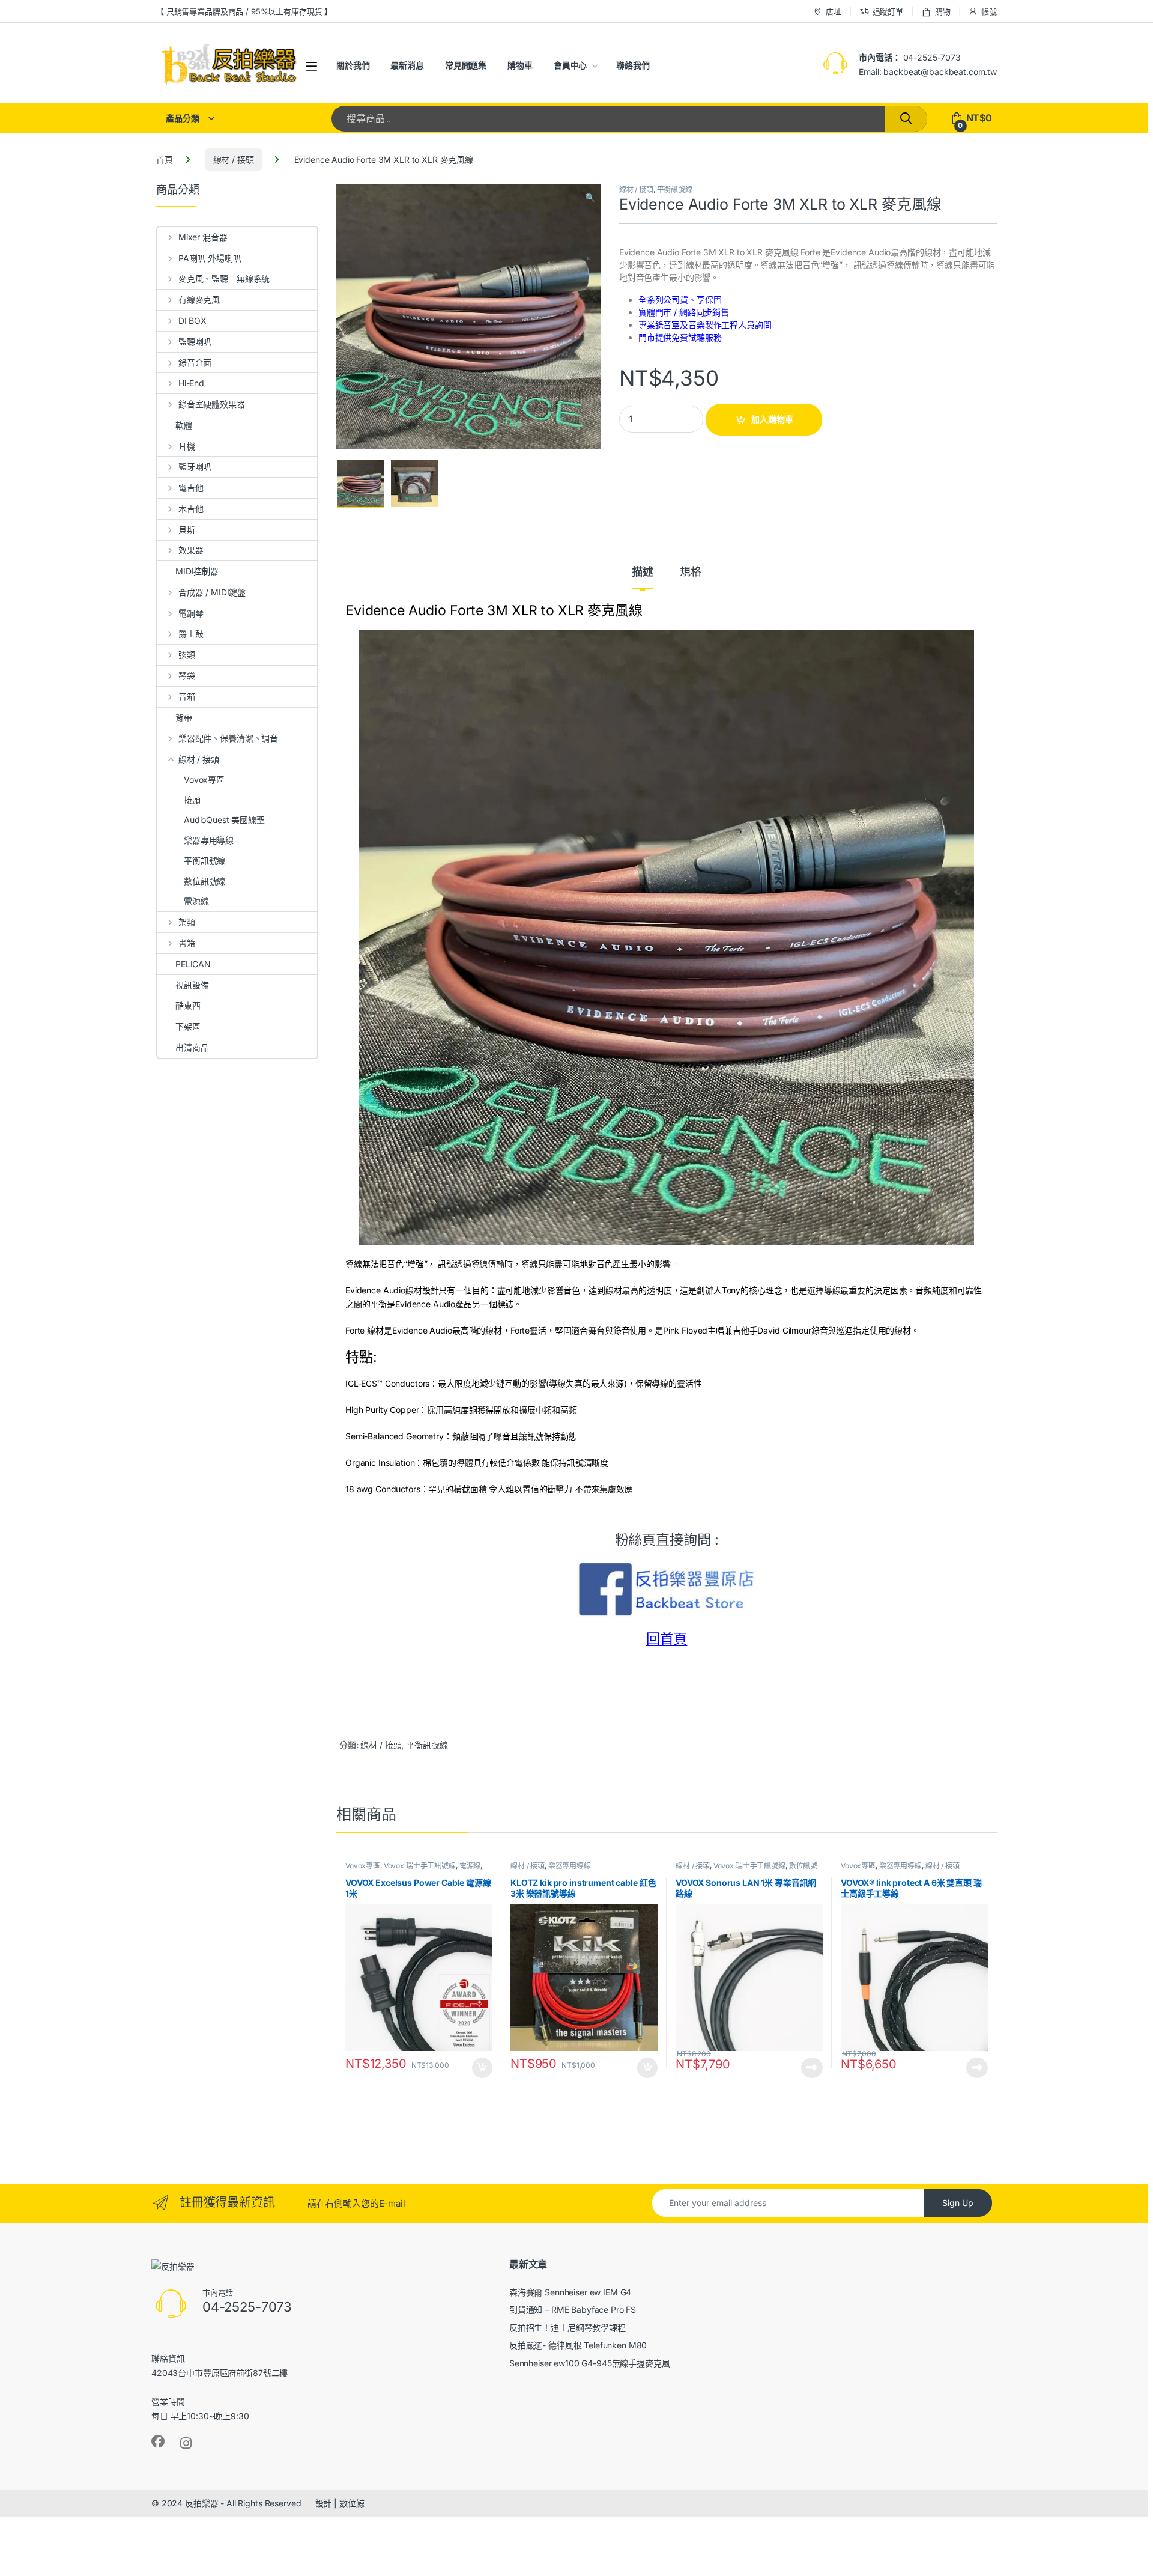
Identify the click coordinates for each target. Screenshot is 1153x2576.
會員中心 (570, 65)
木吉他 (191, 509)
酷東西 (188, 1005)
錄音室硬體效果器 (212, 404)
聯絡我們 (633, 65)
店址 (834, 11)
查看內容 (812, 2068)
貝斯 (187, 530)
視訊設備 (192, 985)
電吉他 (191, 488)
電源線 (470, 1866)
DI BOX (192, 320)
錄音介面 (195, 363)
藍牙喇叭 (195, 466)
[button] (590, 198)
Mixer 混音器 (203, 237)
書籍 (187, 943)
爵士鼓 (191, 633)
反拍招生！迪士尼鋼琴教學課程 (567, 2328)
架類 (187, 922)
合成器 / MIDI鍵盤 (212, 592)
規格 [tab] (691, 572)
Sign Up (958, 2203)
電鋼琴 (191, 613)
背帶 (184, 718)
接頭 (192, 800)
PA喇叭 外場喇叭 (210, 258)
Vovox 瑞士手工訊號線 (420, 1866)
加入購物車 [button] (482, 2068)
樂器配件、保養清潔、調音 (228, 738)
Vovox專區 (363, 1866)
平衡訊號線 (675, 190)
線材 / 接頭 (234, 159)
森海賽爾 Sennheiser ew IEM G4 (570, 2292)
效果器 (191, 550)
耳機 (187, 446)
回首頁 (667, 1639)
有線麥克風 (199, 299)
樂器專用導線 (570, 1866)
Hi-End (191, 383)
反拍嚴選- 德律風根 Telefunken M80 (578, 2345)
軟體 (184, 425)
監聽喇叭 (195, 342)
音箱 (187, 697)
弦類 (187, 655)
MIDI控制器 (197, 571)
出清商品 (192, 1047)
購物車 (520, 65)
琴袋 (187, 676)
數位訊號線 (204, 881)
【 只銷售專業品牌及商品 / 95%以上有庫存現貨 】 (244, 11)
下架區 (188, 1026)
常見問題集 (466, 65)
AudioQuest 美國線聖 (224, 820)
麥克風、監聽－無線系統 (224, 278)
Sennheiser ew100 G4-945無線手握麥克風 (590, 2363)
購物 (943, 11)
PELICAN (193, 964)
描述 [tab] (643, 572)
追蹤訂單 (888, 11)
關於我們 (353, 65)
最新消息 (407, 65)
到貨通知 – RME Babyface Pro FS (573, 2310)
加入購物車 (772, 419)
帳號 (989, 11)
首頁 (165, 159)
